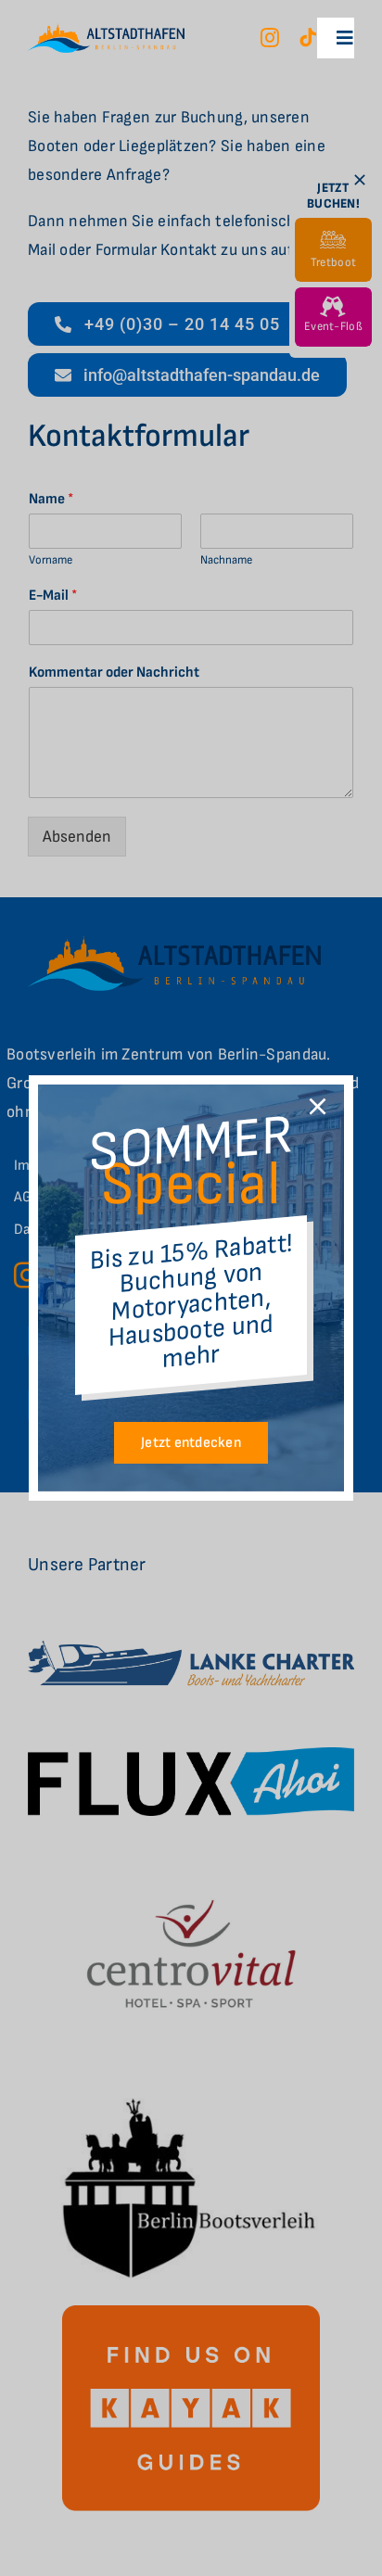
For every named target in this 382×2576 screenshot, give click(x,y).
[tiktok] (308, 38)
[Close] (318, 1106)
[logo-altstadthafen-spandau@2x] (106, 31)
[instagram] (270, 38)
